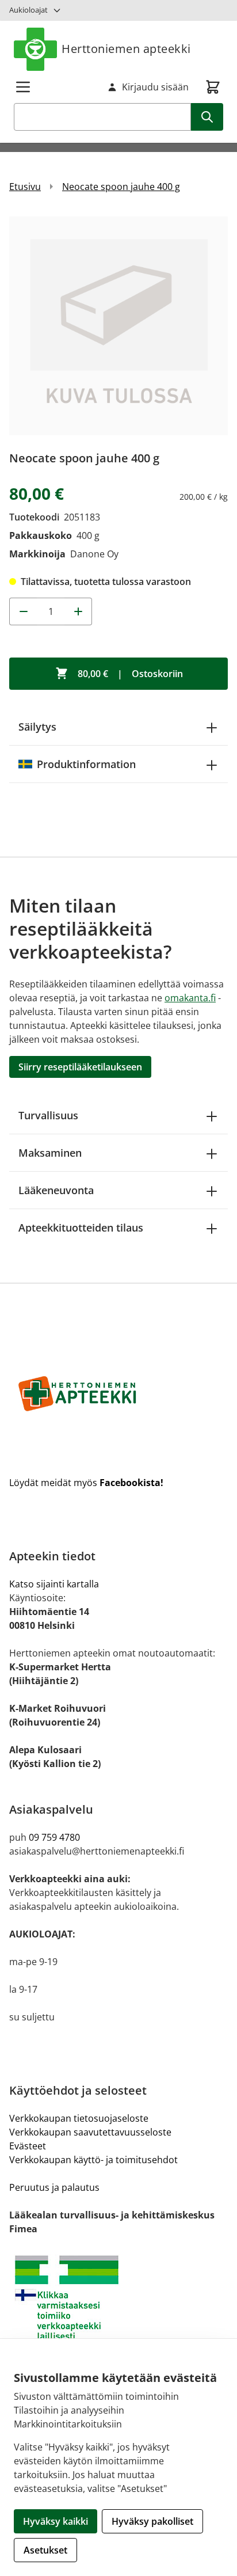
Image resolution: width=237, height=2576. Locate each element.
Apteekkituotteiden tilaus (81, 1228)
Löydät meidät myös (86, 1483)
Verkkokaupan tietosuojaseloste (79, 2118)
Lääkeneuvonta (56, 1190)
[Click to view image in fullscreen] (118, 326)
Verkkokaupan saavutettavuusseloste (90, 2132)
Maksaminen (50, 1153)
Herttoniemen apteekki (126, 49)
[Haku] (207, 117)
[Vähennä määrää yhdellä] (23, 611)
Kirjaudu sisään (155, 87)
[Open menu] (23, 87)
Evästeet (28, 2146)
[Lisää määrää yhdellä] (78, 611)
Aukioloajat (28, 10)
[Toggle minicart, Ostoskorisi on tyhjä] (213, 87)
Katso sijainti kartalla (54, 1584)
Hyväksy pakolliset (152, 2521)
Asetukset (45, 2550)
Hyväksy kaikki (56, 2521)
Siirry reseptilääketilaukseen (80, 1067)
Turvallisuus (48, 1115)
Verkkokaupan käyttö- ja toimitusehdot (93, 2160)
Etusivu (25, 187)
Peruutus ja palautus (54, 2187)
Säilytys (37, 727)
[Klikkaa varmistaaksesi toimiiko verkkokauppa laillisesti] (118, 2298)
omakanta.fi (190, 998)
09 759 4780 (54, 1837)
